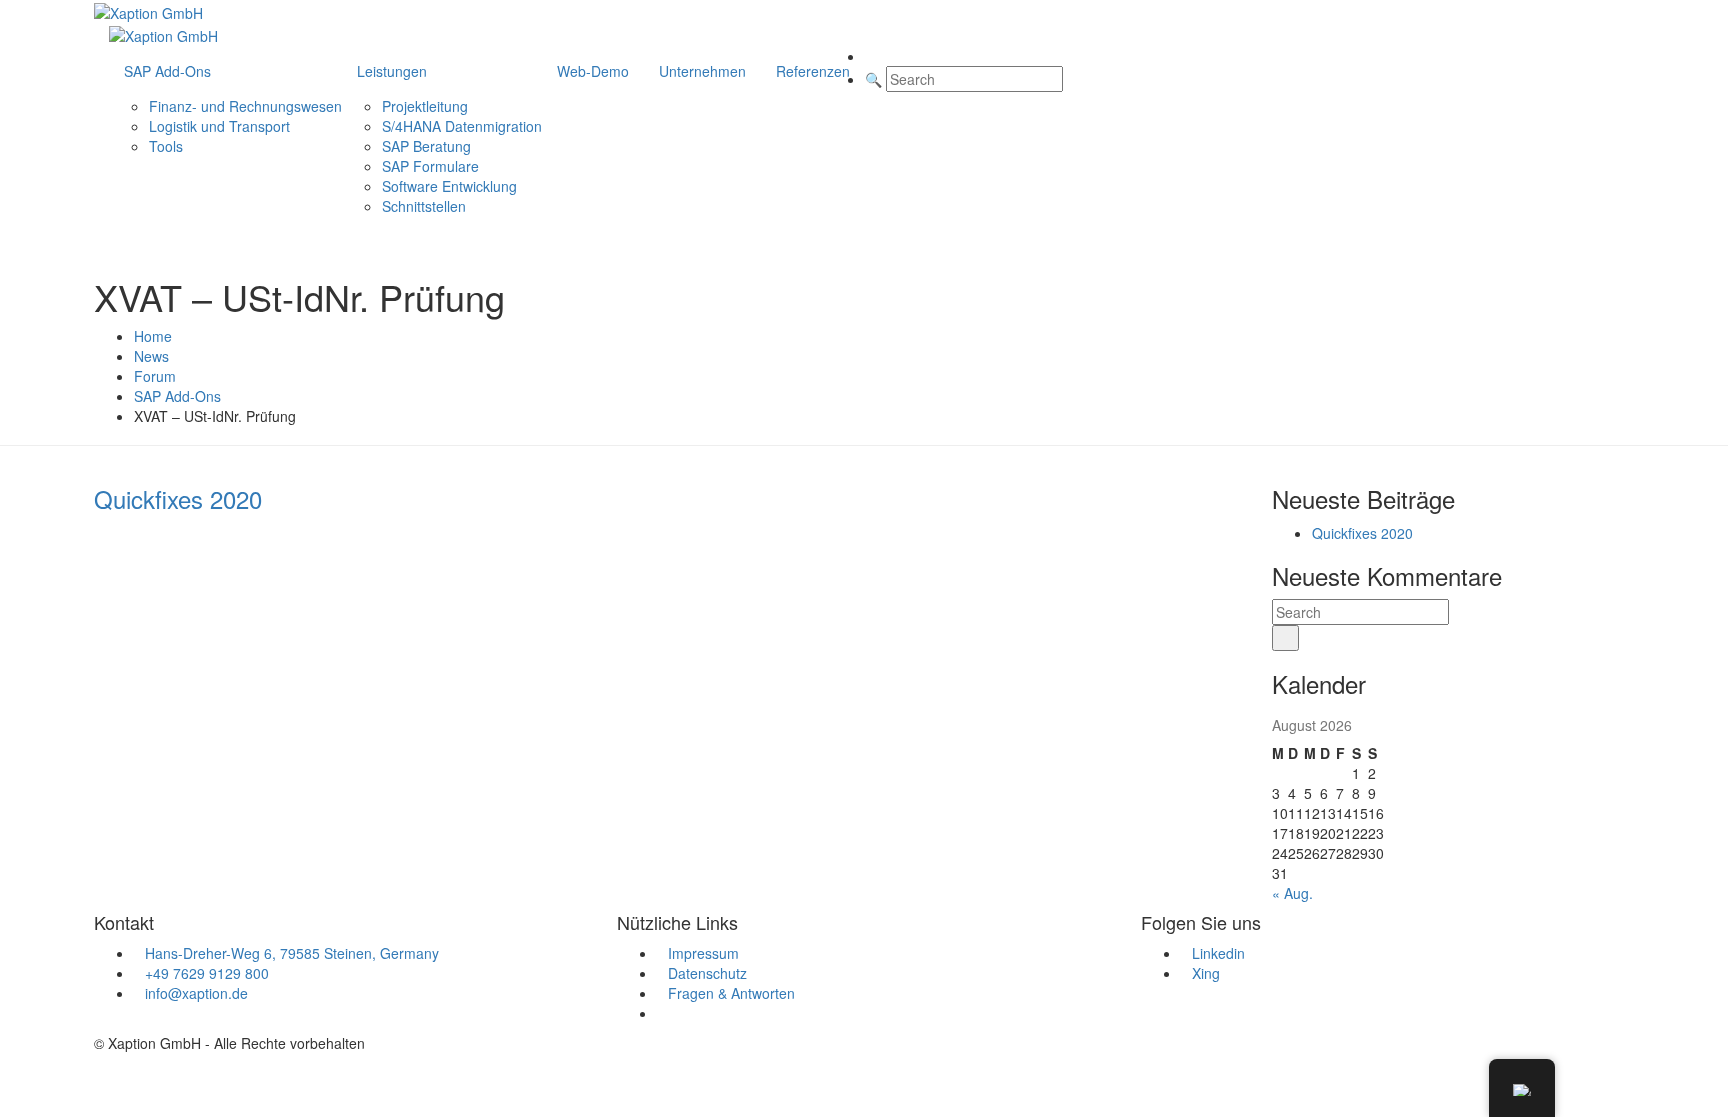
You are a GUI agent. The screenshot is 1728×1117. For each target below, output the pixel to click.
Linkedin (1218, 953)
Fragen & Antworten (731, 993)
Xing (1206, 973)
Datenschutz (707, 973)
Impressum (703, 953)
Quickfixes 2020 (1362, 533)
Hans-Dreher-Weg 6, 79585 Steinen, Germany (292, 953)
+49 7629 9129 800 (207, 973)
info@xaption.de (196, 993)
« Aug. (1292, 893)
